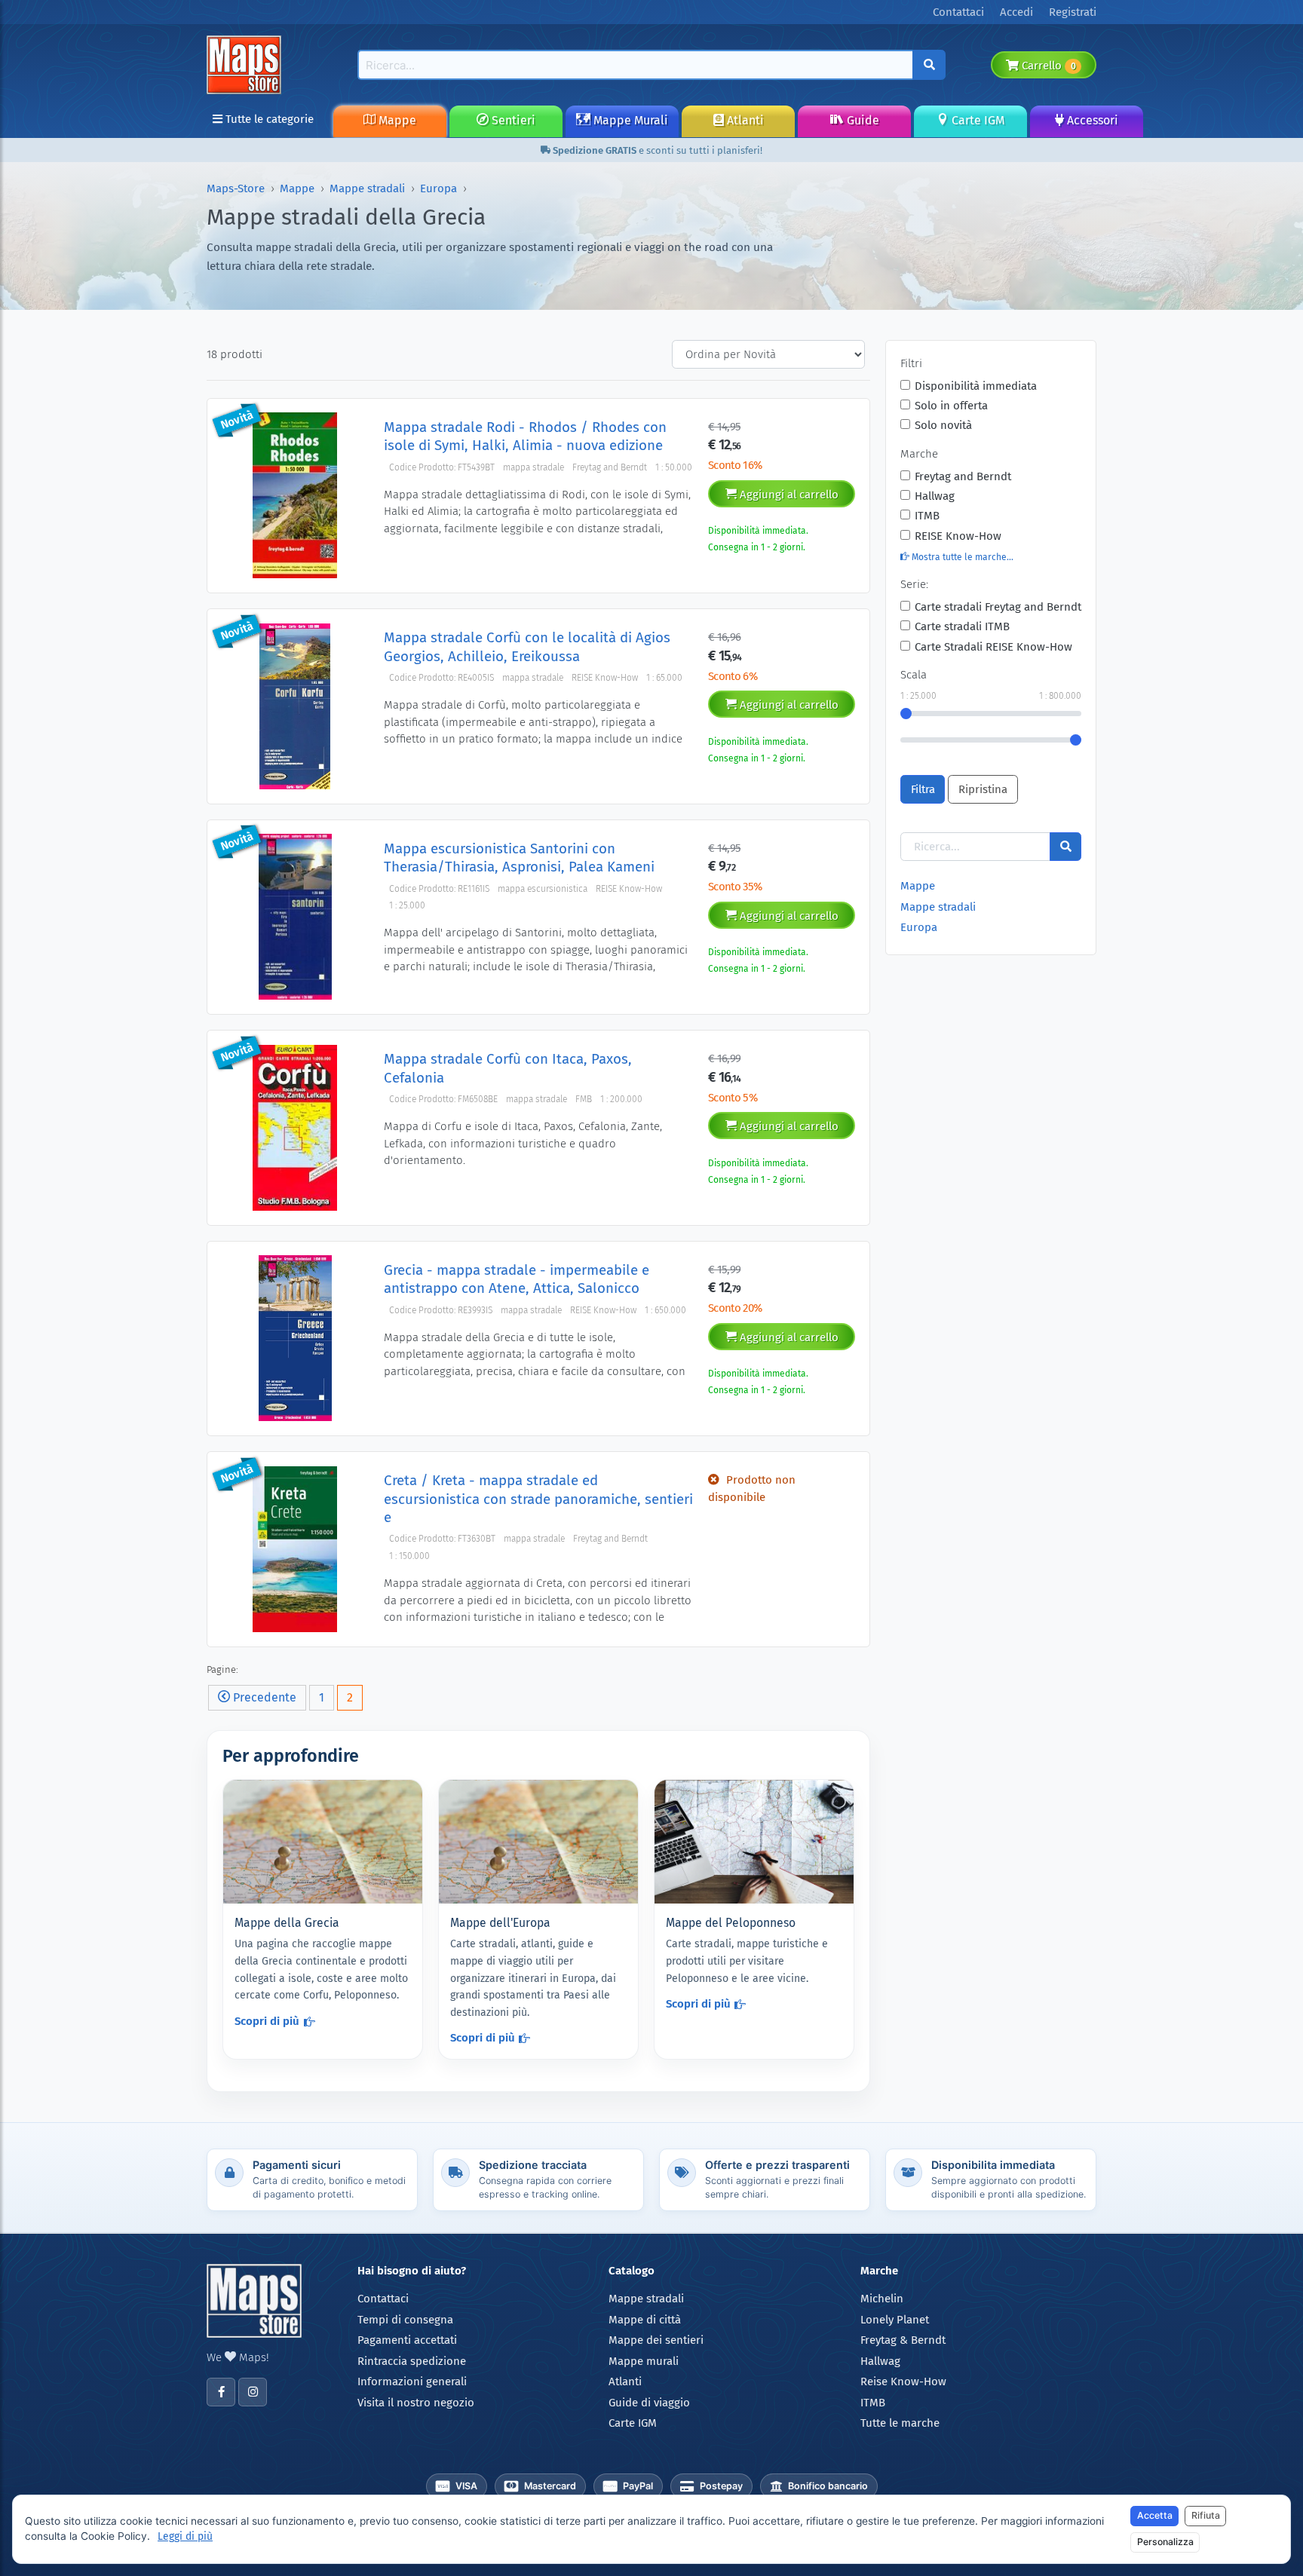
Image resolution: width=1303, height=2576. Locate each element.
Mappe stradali (367, 188)
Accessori (1091, 120)
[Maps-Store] (247, 64)
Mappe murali (644, 2361)
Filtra (923, 789)
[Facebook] (221, 2392)
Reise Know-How (903, 2381)
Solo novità (943, 425)
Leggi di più (185, 2536)
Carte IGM (976, 120)
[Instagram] (253, 2392)
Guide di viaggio (649, 2403)
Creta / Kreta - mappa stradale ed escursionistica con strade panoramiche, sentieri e (538, 1499)
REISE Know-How (958, 536)
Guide (862, 120)
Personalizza (1165, 2542)
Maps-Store (236, 188)
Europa (438, 188)
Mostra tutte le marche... (961, 557)
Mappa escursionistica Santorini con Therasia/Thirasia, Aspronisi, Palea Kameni (519, 858)
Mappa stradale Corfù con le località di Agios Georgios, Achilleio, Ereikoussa (527, 646)
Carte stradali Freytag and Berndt (998, 607)
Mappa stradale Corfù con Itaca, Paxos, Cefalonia (508, 1068)
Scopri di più (267, 2021)
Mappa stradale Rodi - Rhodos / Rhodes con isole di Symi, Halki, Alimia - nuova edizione (525, 436)
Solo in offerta (951, 406)
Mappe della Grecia (287, 1923)
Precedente (263, 1697)
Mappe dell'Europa (500, 1923)
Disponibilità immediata (976, 386)
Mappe (396, 120)
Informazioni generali (412, 2381)
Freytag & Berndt (903, 2340)
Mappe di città (645, 2320)
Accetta (1155, 2515)
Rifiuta (1206, 2515)
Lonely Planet (895, 2320)
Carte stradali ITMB (962, 626)
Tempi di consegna (405, 2320)
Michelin (882, 2299)
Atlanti (744, 120)
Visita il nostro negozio (416, 2403)
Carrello (1047, 66)
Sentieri (512, 120)
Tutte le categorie (268, 119)
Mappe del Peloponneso (731, 1923)
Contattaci (383, 2299)
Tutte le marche (900, 2423)
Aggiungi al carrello (788, 495)
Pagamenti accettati (407, 2340)
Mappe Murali (629, 120)
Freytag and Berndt (963, 476)
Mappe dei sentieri (656, 2340)
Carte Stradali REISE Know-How (993, 647)
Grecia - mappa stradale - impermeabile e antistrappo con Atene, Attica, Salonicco (517, 1279)
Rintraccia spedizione (412, 2361)
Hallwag (935, 496)
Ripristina (983, 789)
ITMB (927, 516)
